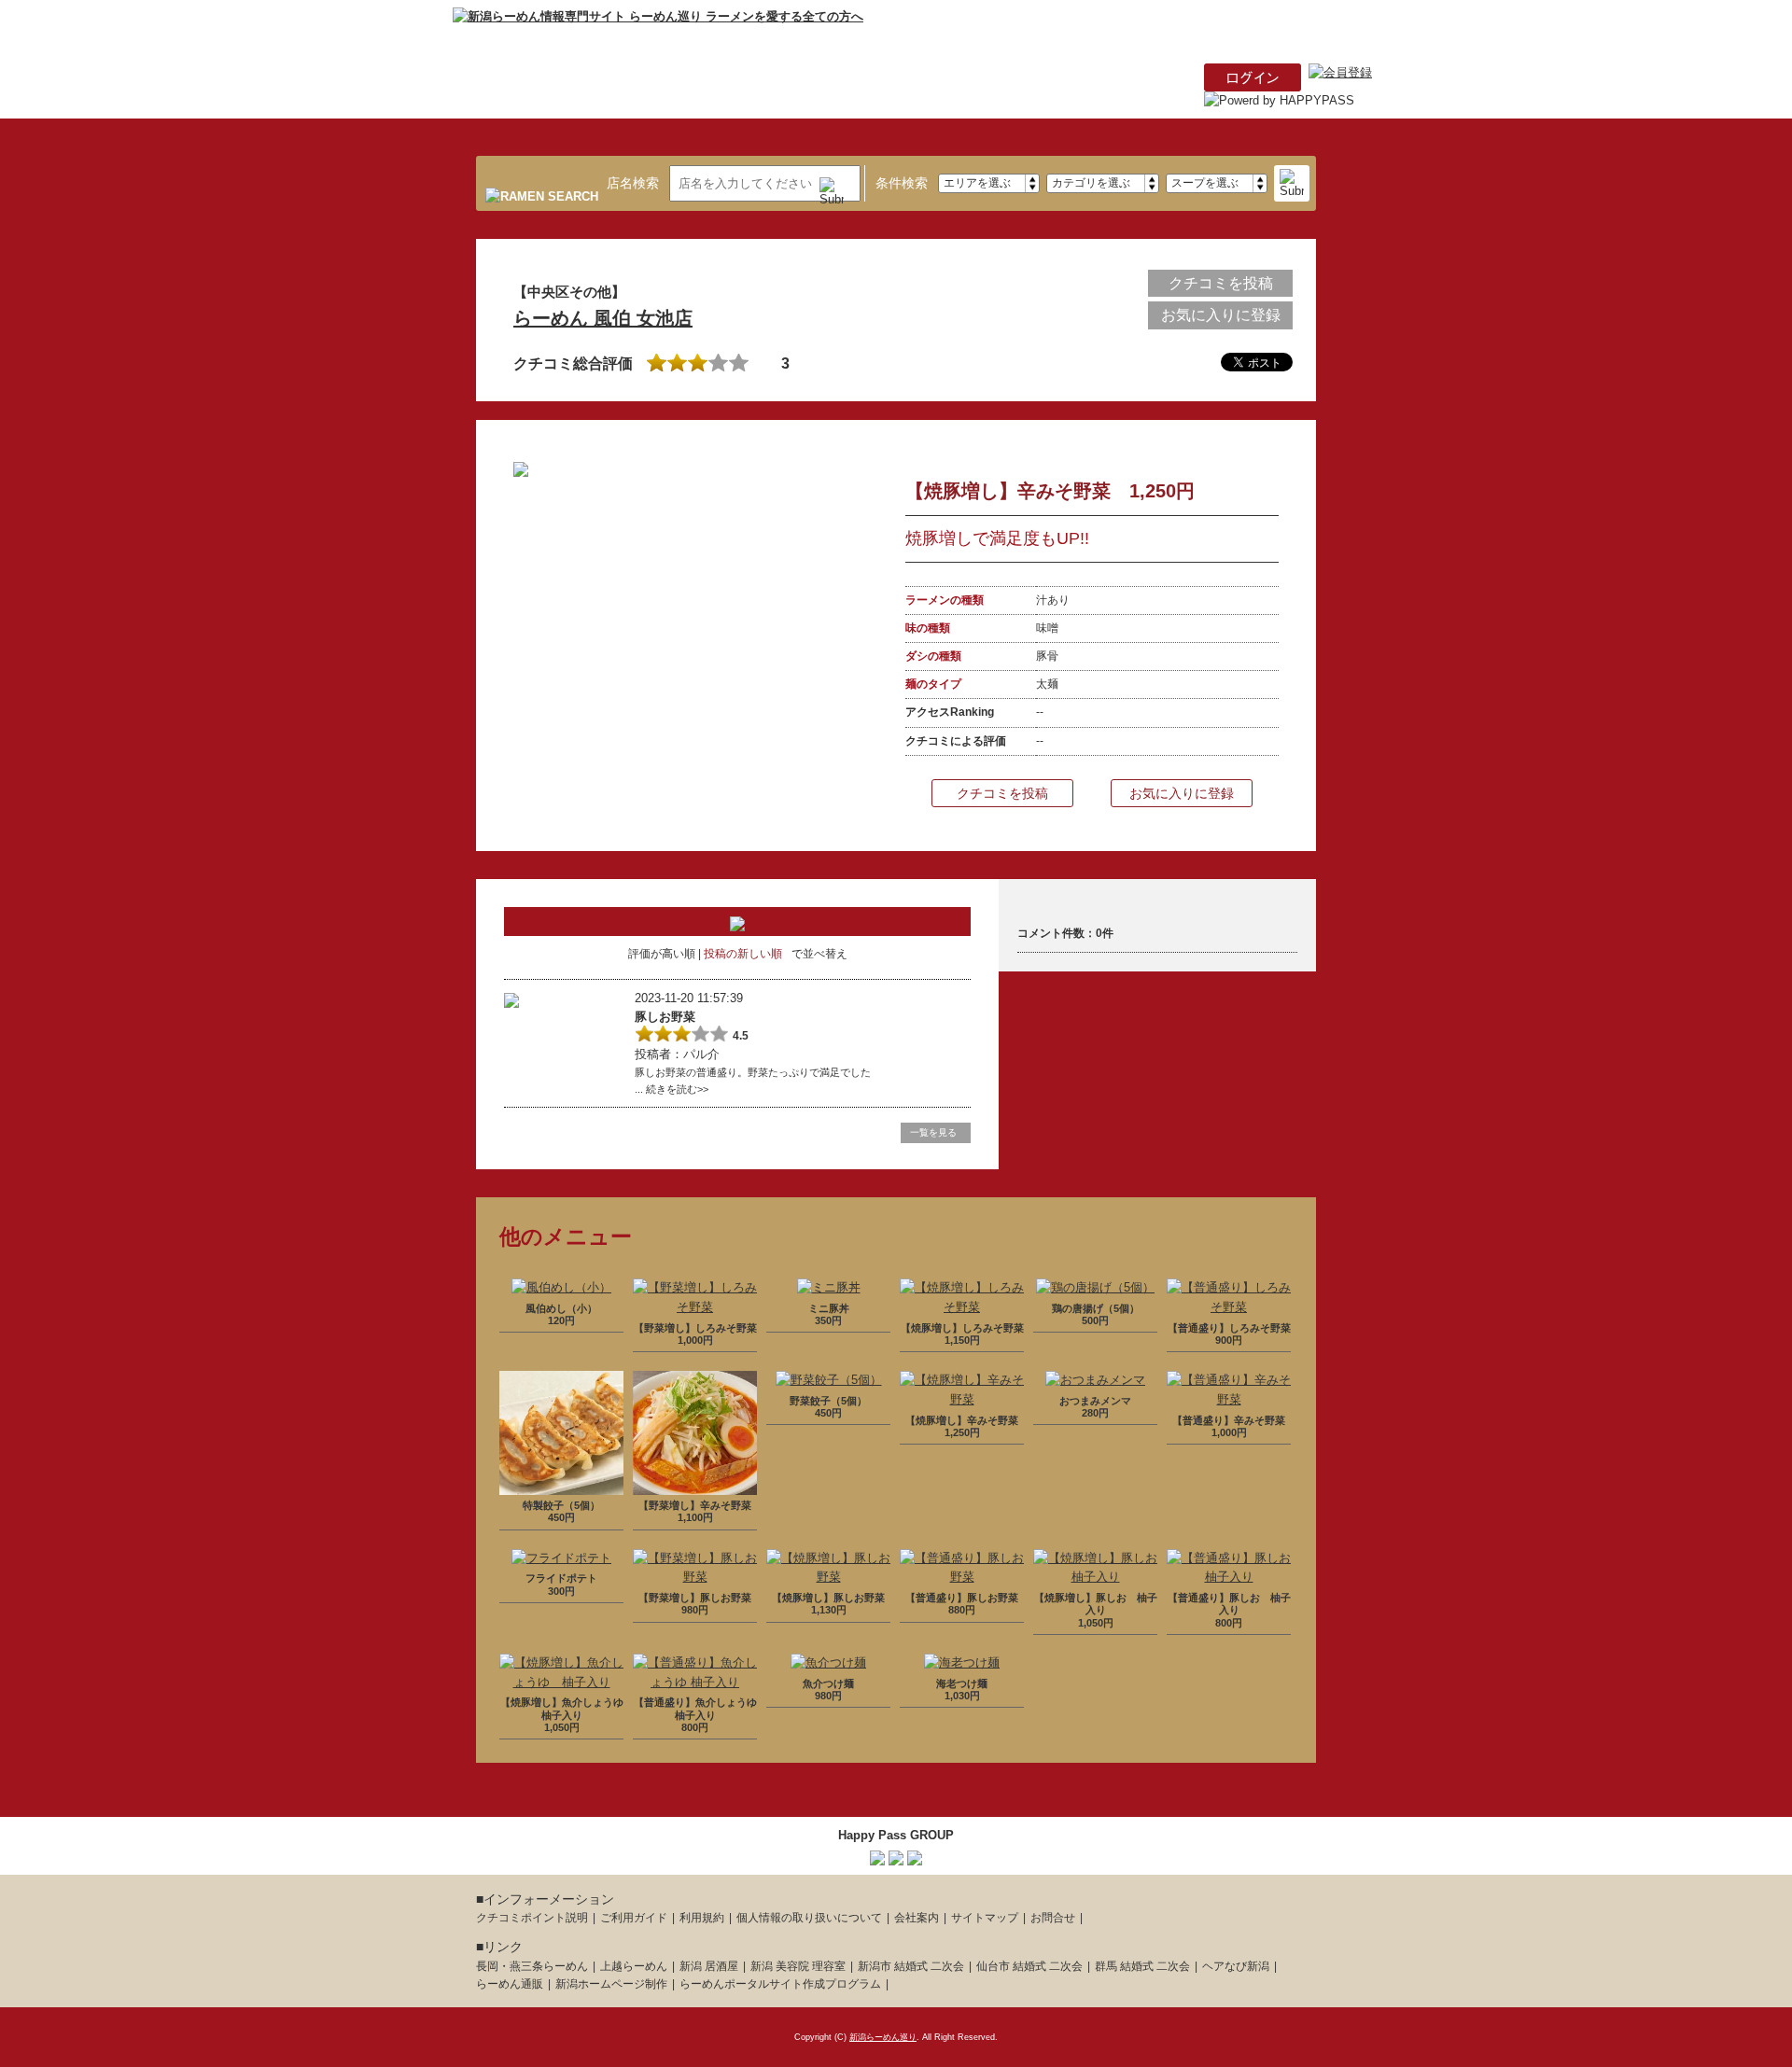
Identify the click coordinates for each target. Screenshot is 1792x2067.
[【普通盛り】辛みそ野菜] (1229, 1399)
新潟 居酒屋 (709, 1966)
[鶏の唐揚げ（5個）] (1095, 1287)
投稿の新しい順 (743, 954)
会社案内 (917, 1918)
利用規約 (702, 1918)
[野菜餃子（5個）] (829, 1380)
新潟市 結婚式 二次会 (911, 1966)
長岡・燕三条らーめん (532, 1966)
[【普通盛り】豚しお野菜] (962, 1577)
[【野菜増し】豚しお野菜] (695, 1577)
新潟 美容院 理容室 (798, 1966)
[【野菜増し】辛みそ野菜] (695, 1484)
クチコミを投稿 (1221, 283)
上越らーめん (634, 1966)
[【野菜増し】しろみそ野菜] (695, 1307)
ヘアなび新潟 (1236, 1966)
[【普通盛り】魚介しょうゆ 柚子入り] (695, 1682)
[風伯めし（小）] (561, 1287)
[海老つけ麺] (962, 1662)
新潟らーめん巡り (883, 2037)
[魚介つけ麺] (828, 1662)
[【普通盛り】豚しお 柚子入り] (1229, 1577)
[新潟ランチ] (896, 1855)
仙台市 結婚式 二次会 (1029, 1966)
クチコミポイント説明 (532, 1918)
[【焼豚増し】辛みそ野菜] (962, 1399)
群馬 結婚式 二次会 (1142, 1966)
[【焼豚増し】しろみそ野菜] (962, 1307)
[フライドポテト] (561, 1558)
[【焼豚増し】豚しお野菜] (828, 1577)
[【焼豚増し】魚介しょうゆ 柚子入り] (561, 1682)
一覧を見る (933, 1132)
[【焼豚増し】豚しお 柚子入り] (1095, 1577)
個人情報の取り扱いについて (809, 1918)
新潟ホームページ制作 (611, 1984)
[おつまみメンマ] (1095, 1380)
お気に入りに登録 (1221, 315)
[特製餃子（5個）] (561, 1484)
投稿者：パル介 (677, 1054)
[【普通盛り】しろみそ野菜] (1229, 1307)
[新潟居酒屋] (877, 1855)
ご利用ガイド (634, 1918)
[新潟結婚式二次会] (915, 1855)
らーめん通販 (510, 1984)
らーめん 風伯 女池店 (603, 318)
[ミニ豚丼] (829, 1287)
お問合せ (1053, 1918)
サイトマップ (985, 1918)
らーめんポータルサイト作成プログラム (780, 1984)
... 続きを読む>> (672, 1089)
